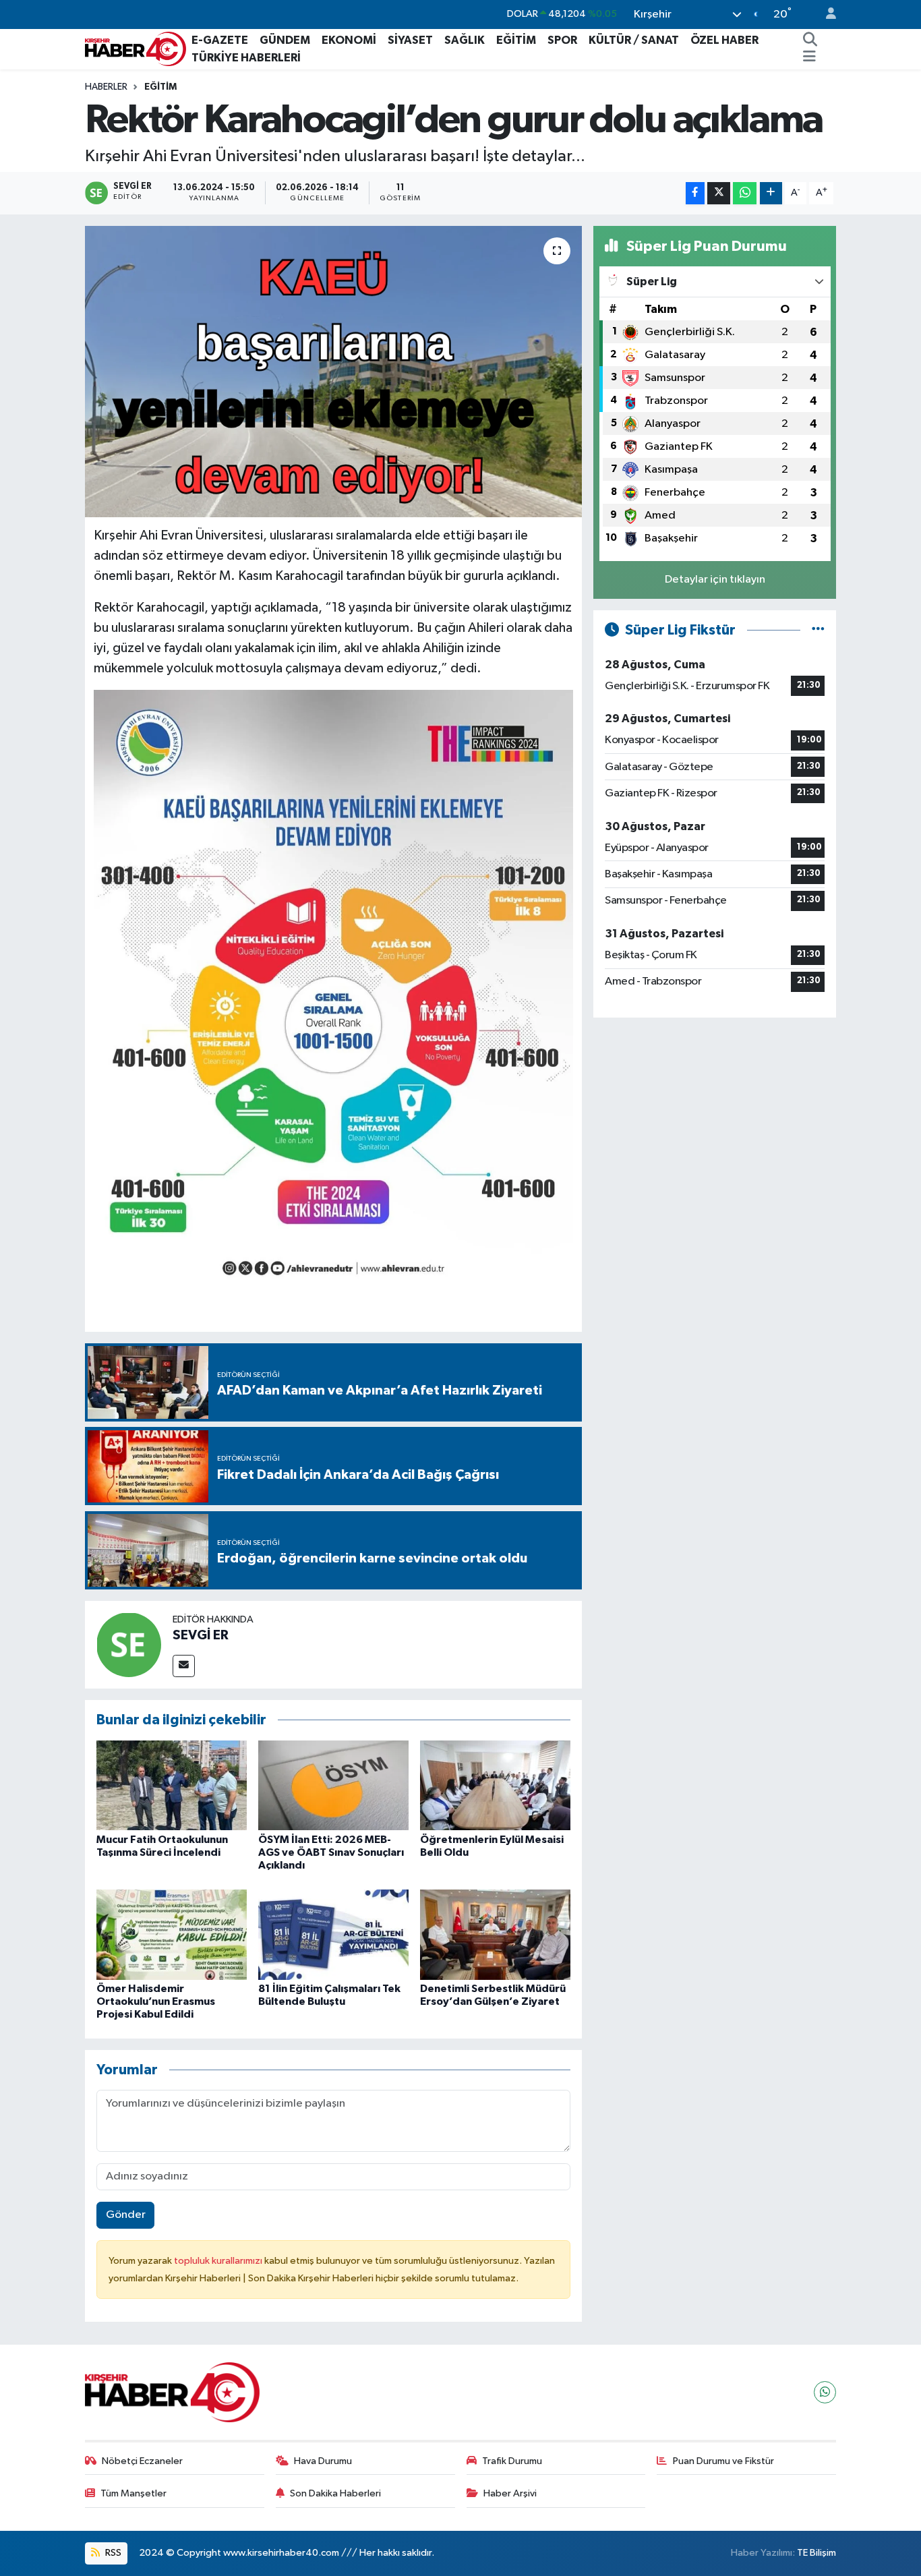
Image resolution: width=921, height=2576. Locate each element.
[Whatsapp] (825, 2392)
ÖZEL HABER (724, 40)
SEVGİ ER (201, 1635)
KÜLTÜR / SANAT (634, 40)
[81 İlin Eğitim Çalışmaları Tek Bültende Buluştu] (333, 1934)
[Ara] (810, 40)
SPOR (562, 40)
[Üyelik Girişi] (825, 14)
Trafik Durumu (512, 2461)
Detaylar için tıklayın (715, 580)
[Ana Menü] (809, 58)
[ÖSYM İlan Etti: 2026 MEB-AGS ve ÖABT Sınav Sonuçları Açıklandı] (333, 1785)
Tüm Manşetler (133, 2493)
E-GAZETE (220, 40)
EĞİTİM (516, 40)
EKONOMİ (349, 40)
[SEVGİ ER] (129, 1644)
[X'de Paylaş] (719, 193)
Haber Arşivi (510, 2493)
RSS (112, 2553)
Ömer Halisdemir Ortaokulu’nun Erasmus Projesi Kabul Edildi (156, 2001)
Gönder (126, 2215)
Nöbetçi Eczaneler (142, 2461)
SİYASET (410, 40)
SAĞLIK (465, 40)
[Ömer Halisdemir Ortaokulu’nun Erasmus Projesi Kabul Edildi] (172, 1934)
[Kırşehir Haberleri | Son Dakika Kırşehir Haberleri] (136, 48)
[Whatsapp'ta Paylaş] (745, 193)
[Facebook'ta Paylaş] (695, 193)
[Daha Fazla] (771, 193)
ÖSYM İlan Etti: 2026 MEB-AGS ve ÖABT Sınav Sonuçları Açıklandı (331, 1852)
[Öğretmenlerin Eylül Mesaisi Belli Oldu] (495, 1785)
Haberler (106, 87)
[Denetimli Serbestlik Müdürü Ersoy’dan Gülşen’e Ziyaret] (495, 1934)
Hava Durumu (323, 2461)
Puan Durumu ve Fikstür (723, 2461)
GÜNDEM (285, 40)
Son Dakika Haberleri (335, 2493)
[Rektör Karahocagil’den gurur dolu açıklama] (333, 372)
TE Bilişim (816, 2553)
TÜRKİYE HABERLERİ (246, 58)
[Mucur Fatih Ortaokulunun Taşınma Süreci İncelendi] (172, 1785)
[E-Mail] (184, 1666)
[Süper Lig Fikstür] (818, 630)
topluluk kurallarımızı (219, 2261)
